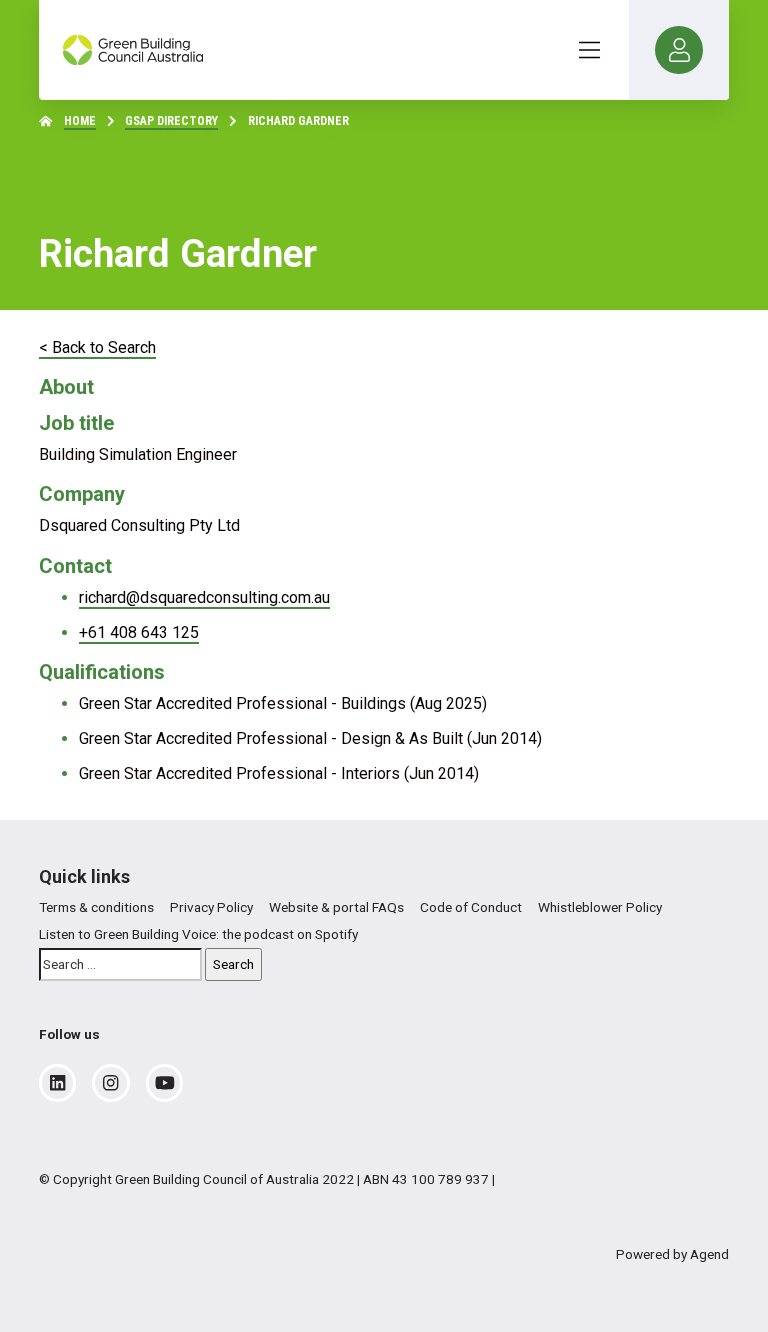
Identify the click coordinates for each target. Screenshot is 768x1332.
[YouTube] (165, 1083)
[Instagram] (110, 1083)
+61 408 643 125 (139, 632)
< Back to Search (97, 347)
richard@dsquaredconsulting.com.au (204, 597)
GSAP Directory (171, 121)
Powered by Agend (672, 1254)
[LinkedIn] (57, 1083)
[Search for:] (120, 964)
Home (80, 121)
